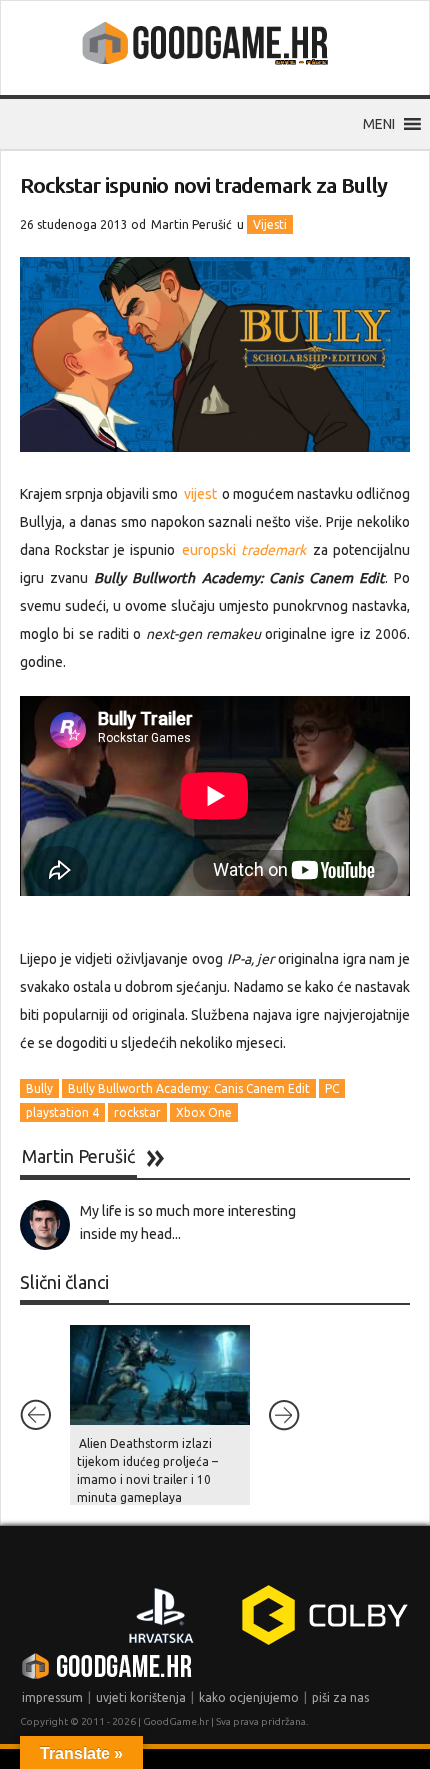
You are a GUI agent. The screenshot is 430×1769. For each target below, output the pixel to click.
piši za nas (340, 1697)
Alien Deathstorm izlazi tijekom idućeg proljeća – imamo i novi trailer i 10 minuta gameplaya (147, 1470)
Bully (39, 1088)
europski (241, 550)
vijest (202, 494)
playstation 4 (62, 1112)
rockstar (137, 1112)
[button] (379, 124)
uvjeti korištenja (141, 1697)
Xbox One (204, 1112)
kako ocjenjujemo (249, 1697)
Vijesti (270, 224)
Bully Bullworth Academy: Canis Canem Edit (189, 1088)
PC (332, 1088)
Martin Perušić (191, 224)
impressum (52, 1697)
